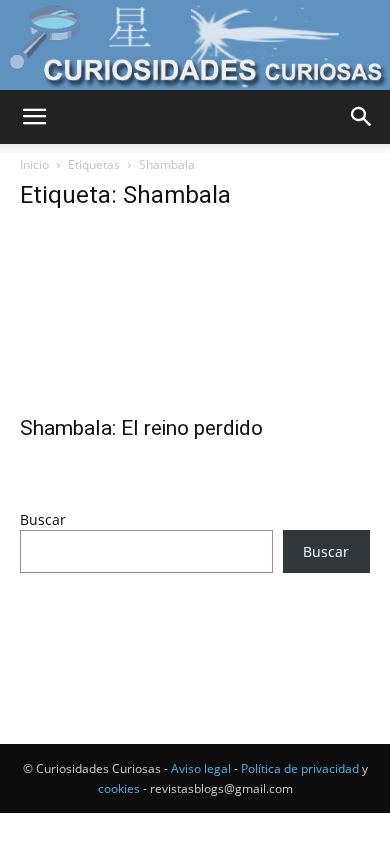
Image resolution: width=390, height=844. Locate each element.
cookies (119, 788)
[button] (34, 117)
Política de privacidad (300, 768)
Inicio (34, 164)
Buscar (43, 519)
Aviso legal (201, 768)
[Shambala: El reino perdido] (195, 316)
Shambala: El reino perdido (141, 428)
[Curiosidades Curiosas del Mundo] (195, 45)
